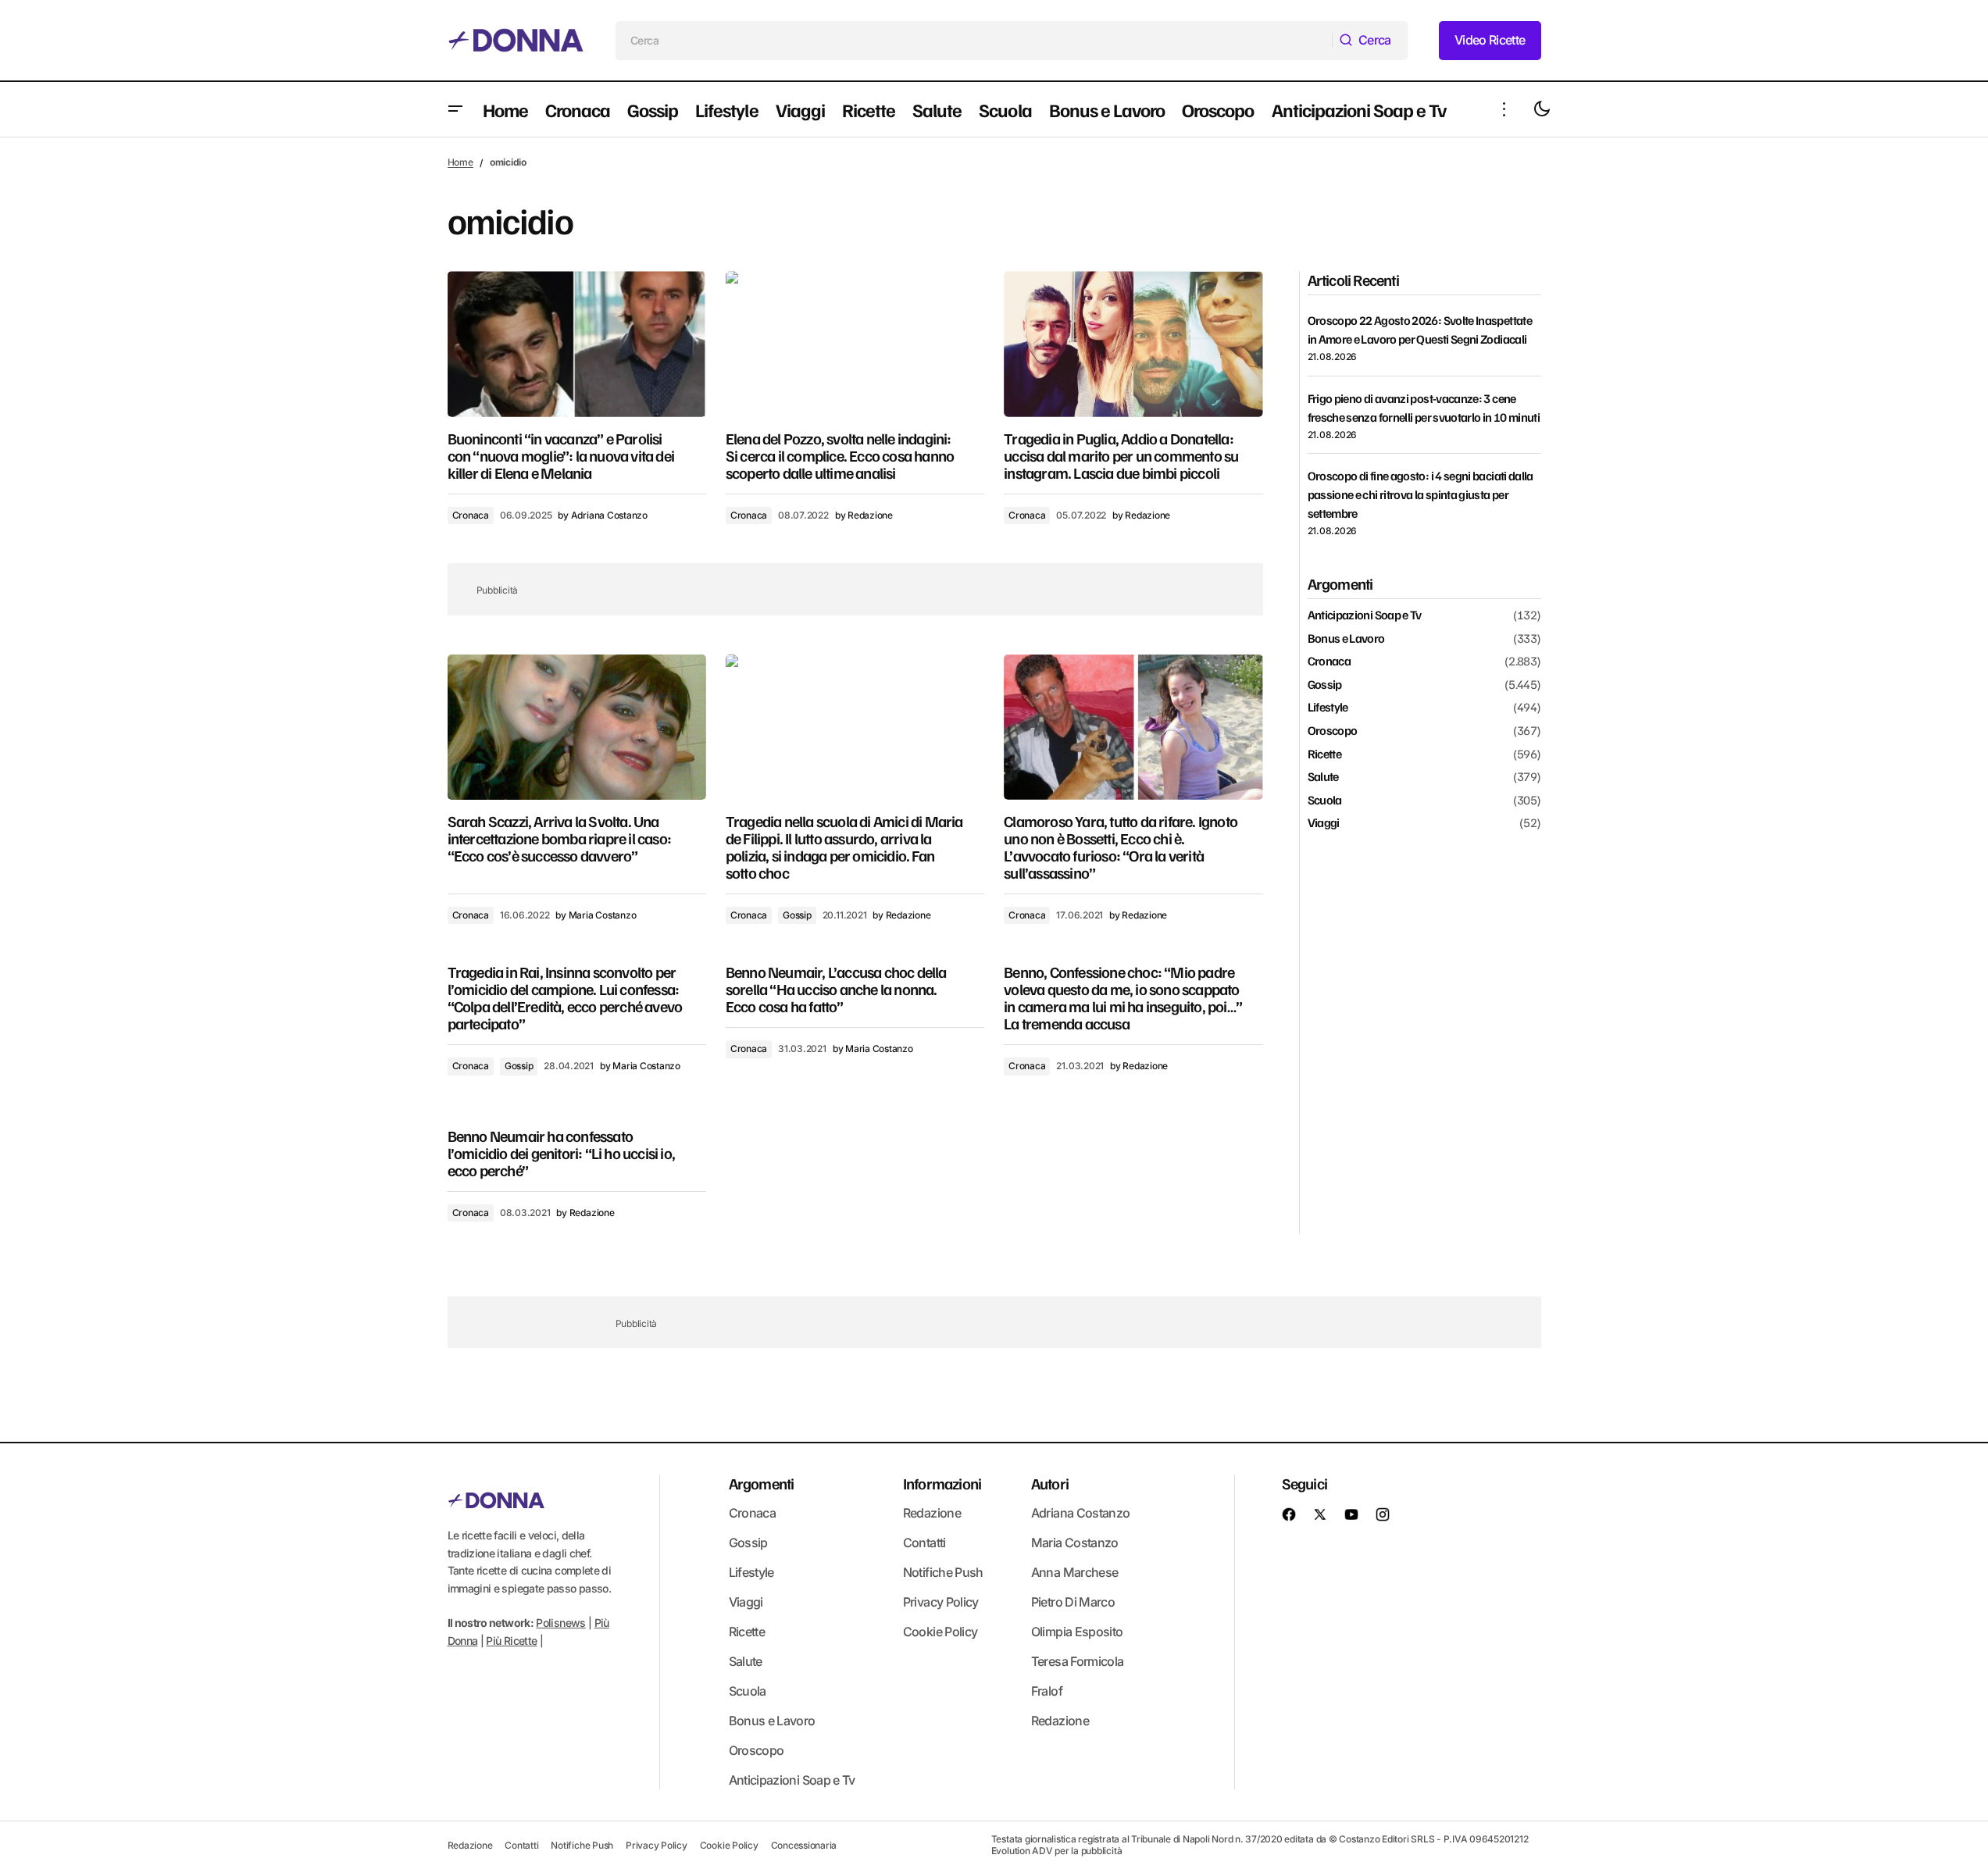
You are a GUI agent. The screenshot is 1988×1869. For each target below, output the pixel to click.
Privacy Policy (941, 1602)
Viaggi (1324, 823)
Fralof (1047, 1691)
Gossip (797, 915)
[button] (455, 109)
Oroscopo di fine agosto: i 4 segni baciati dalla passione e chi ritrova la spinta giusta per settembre (1421, 494)
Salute (1323, 777)
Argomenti (762, 1483)
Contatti (924, 1543)
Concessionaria (804, 1845)
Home (460, 162)
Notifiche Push (943, 1572)
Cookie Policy (940, 1632)
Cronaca (471, 515)
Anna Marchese (1075, 1572)
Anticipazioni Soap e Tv (1365, 615)
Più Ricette (511, 1641)
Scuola (1325, 800)
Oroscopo (1333, 731)
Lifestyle (1328, 708)
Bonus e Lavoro (1346, 638)
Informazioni (942, 1483)
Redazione (932, 1513)
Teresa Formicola (1078, 1661)
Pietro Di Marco (1073, 1602)
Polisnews (560, 1623)
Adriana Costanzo (1081, 1513)
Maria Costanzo (1075, 1543)
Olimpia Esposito (1077, 1632)
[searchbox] (974, 41)
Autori (1050, 1483)
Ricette (1325, 754)
